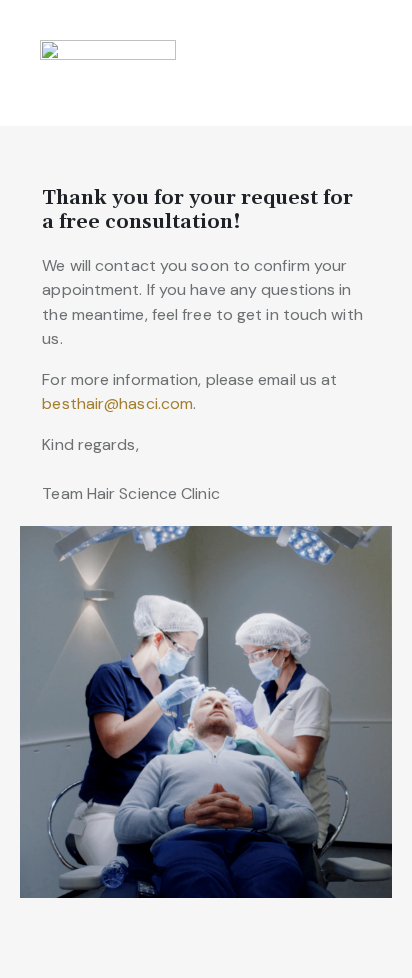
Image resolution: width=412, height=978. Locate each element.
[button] (386, 63)
